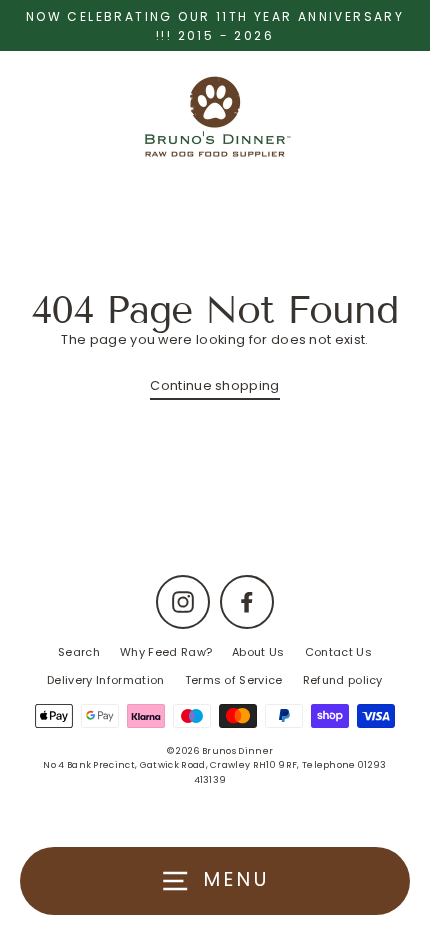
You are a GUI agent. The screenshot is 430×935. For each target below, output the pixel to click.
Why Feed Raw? (166, 652)
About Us (258, 652)
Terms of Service (234, 680)
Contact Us (338, 652)
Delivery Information (105, 680)
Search (79, 652)
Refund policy (343, 680)
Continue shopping (214, 385)
